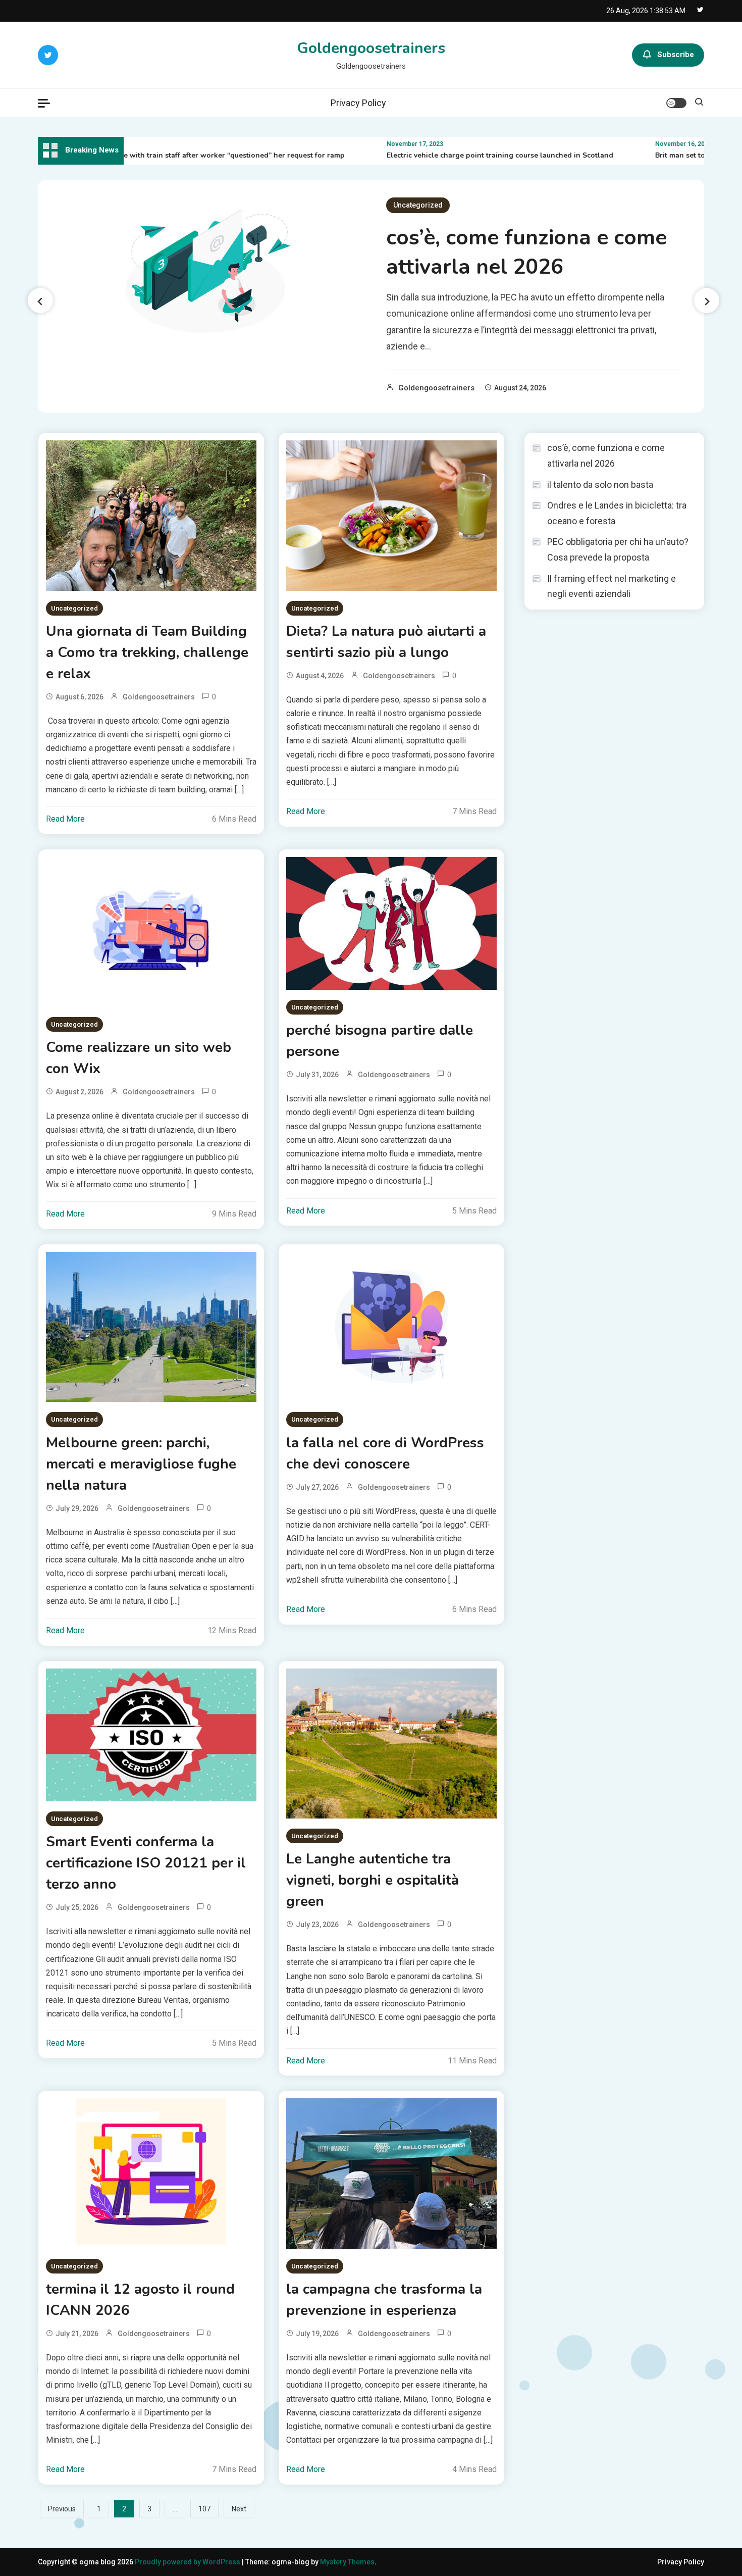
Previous (62, 2509)
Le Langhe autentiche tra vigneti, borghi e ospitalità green (373, 1880)
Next (239, 2509)
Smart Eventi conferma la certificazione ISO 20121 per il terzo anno (146, 1863)
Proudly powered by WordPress (188, 2562)
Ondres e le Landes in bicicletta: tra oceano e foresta (617, 513)
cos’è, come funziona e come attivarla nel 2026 (526, 252)
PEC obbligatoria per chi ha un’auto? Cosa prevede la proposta (618, 549)
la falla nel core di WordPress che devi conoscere (385, 1453)
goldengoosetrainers (436, 388)
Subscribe (676, 55)
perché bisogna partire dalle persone (380, 1041)
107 (204, 2509)
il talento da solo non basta (600, 485)
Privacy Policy (358, 103)
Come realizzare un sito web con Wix (139, 1058)
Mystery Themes (347, 2562)
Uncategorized (418, 205)
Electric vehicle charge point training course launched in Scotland (456, 155)
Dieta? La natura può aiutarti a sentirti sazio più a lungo (386, 642)
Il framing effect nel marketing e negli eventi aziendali (612, 586)
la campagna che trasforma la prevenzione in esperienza (384, 2300)
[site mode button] (676, 103)
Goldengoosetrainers (371, 48)
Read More (65, 819)
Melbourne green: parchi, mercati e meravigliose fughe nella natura (141, 1464)
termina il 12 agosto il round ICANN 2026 (140, 2300)
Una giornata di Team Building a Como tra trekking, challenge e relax (147, 652)
